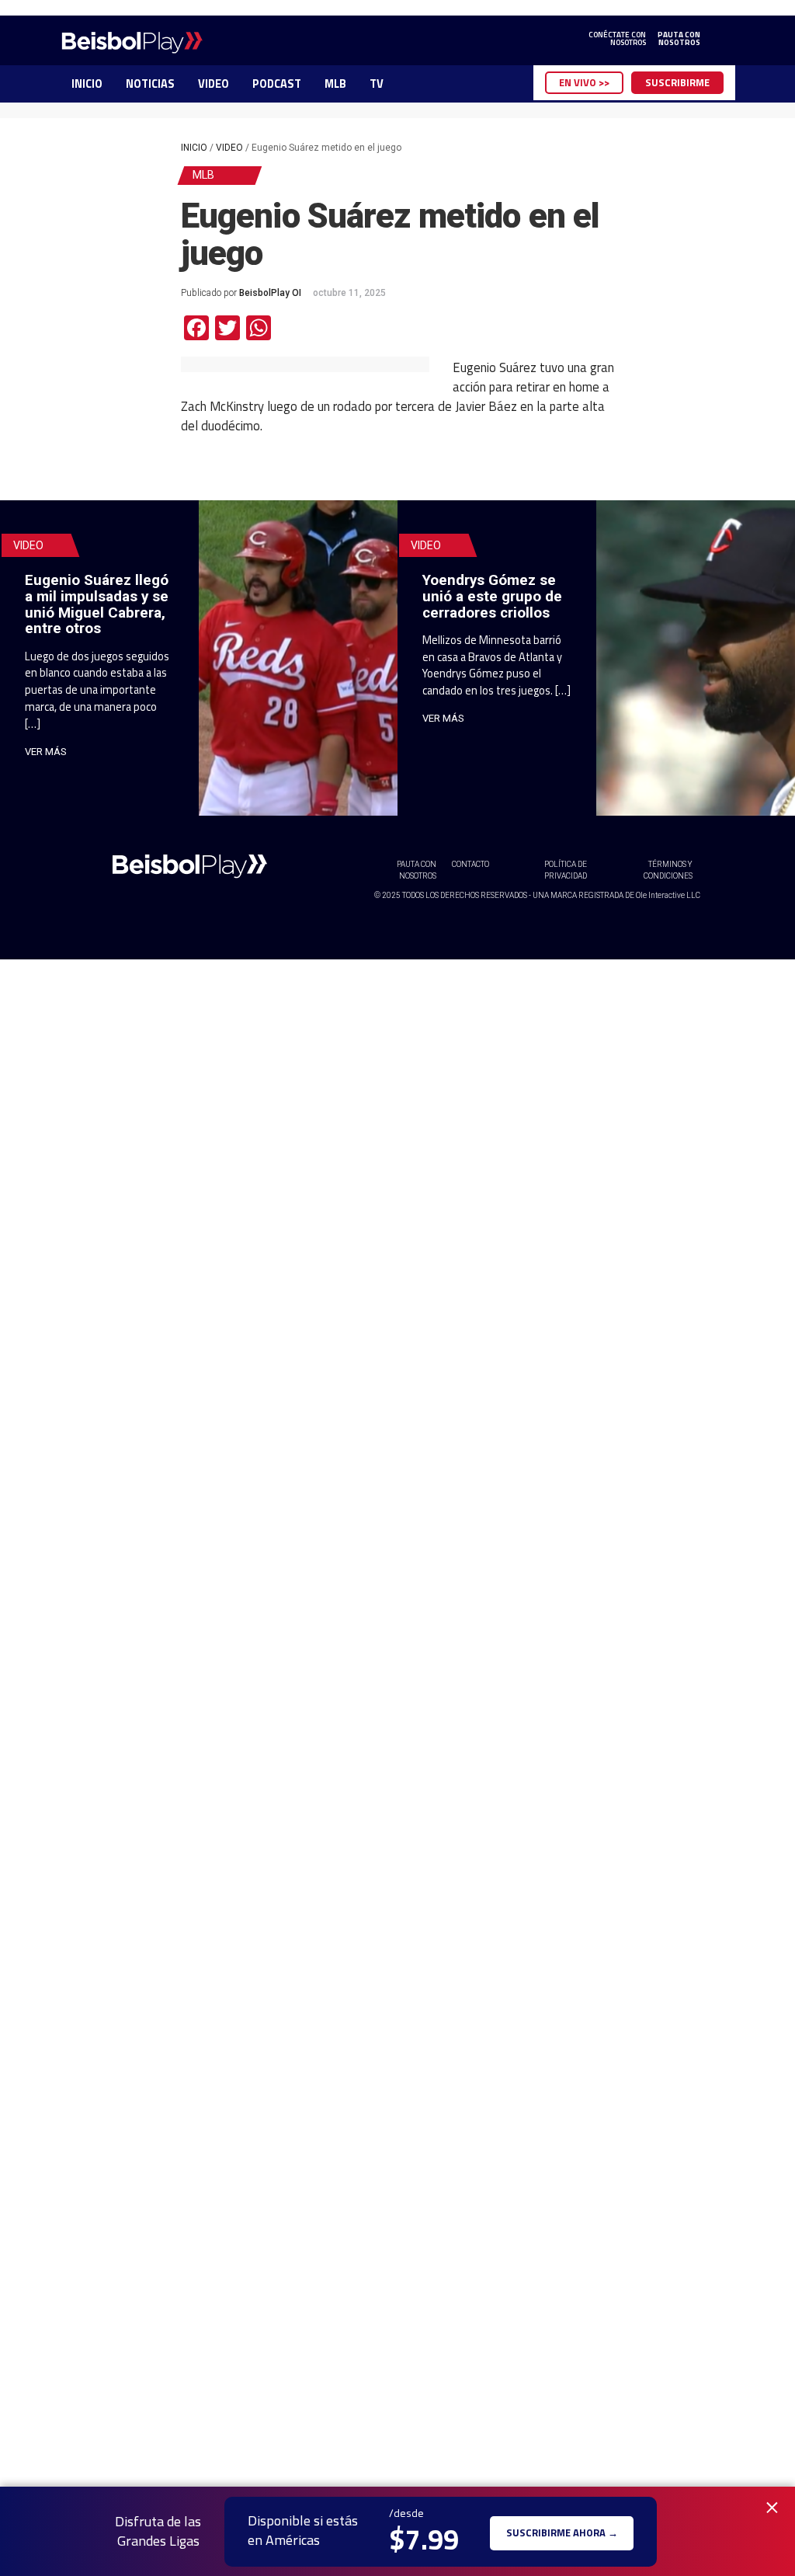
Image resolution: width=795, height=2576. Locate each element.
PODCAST (277, 84)
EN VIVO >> (584, 82)
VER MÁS (46, 752)
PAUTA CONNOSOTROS (679, 39)
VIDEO (214, 84)
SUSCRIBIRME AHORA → (562, 2531)
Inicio (194, 148)
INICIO (87, 84)
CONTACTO (470, 864)
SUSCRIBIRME (677, 82)
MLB (335, 84)
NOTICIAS (150, 84)
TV (377, 84)
